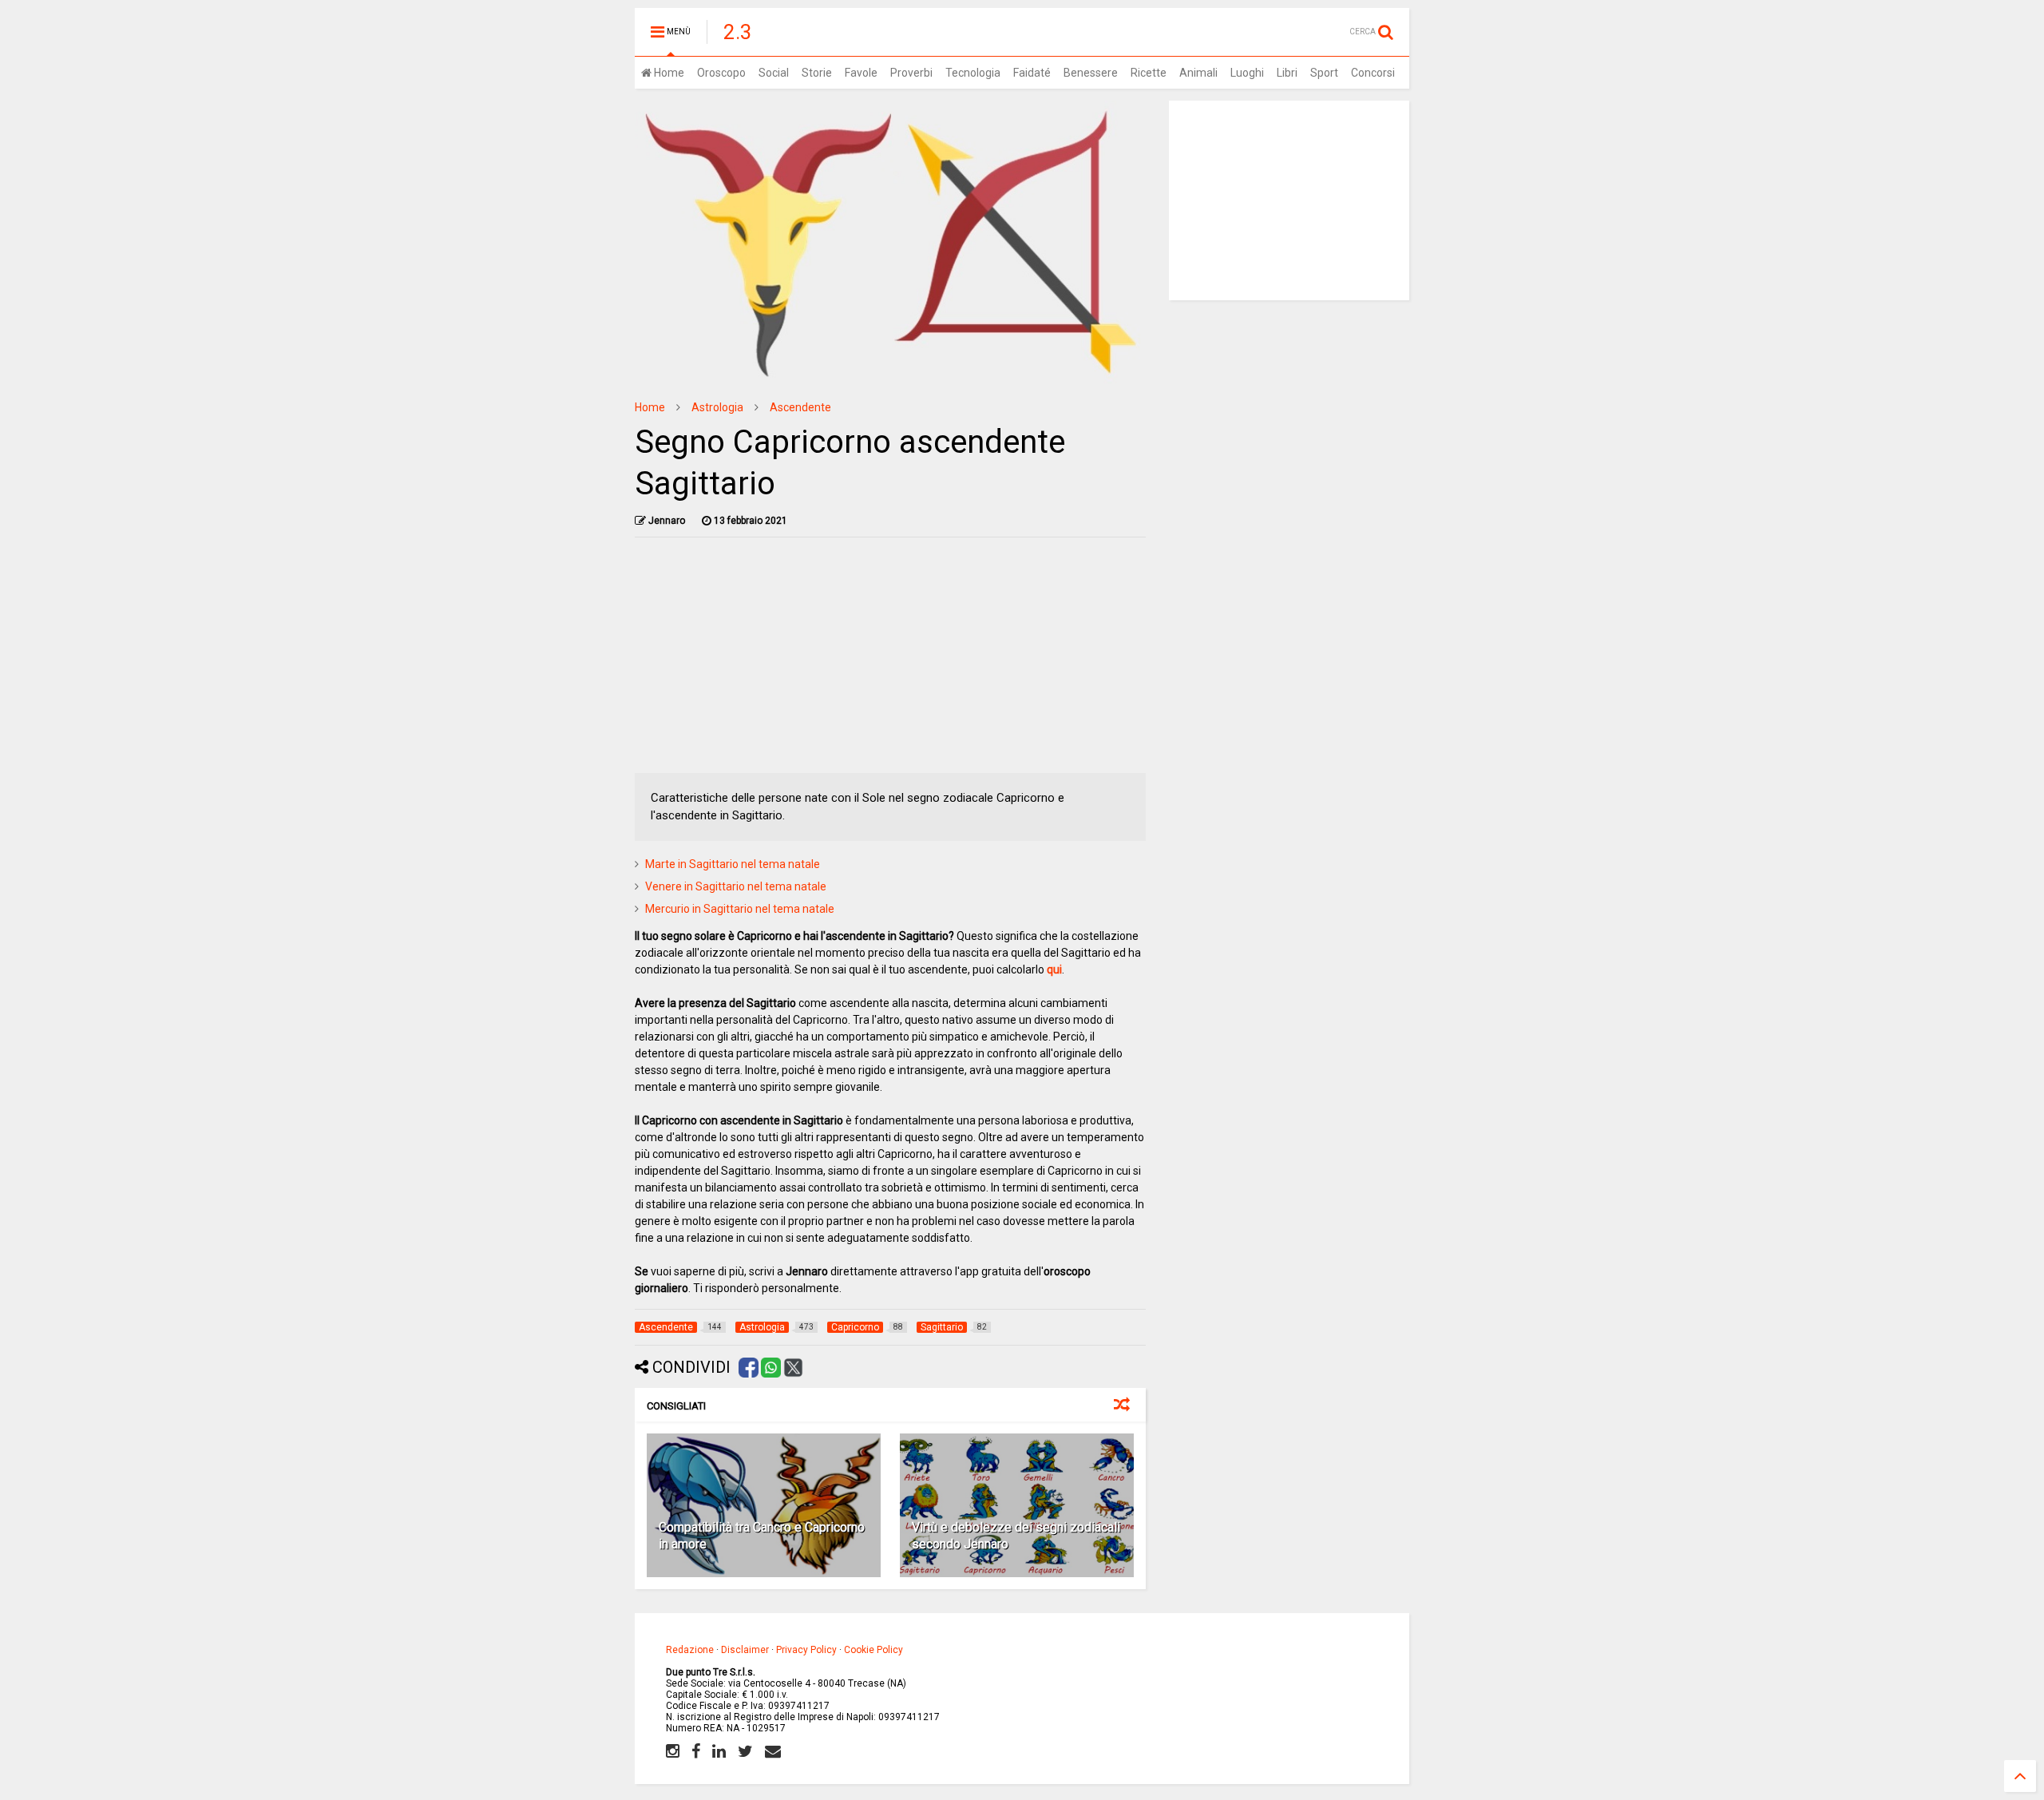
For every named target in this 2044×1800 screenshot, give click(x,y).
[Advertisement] (891, 661)
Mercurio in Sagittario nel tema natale (740, 909)
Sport (1324, 73)
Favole (861, 73)
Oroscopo (721, 73)
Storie (817, 73)
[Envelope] (773, 1751)
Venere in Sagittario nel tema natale (736, 886)
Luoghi (1247, 73)
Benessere (1091, 73)
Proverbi (911, 73)
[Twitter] (745, 1751)
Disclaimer (745, 1650)
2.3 (738, 32)
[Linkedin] (719, 1751)
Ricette (1149, 73)
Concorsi (1373, 73)
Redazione (690, 1650)
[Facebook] (696, 1751)
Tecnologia (973, 73)
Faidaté (1032, 73)
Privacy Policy (806, 1650)
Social (774, 73)
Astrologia (717, 407)
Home (668, 73)
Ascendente (800, 407)
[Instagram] (673, 1751)
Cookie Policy (873, 1650)
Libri (1287, 73)
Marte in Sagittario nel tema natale (733, 864)
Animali (1198, 73)
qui (1054, 969)
